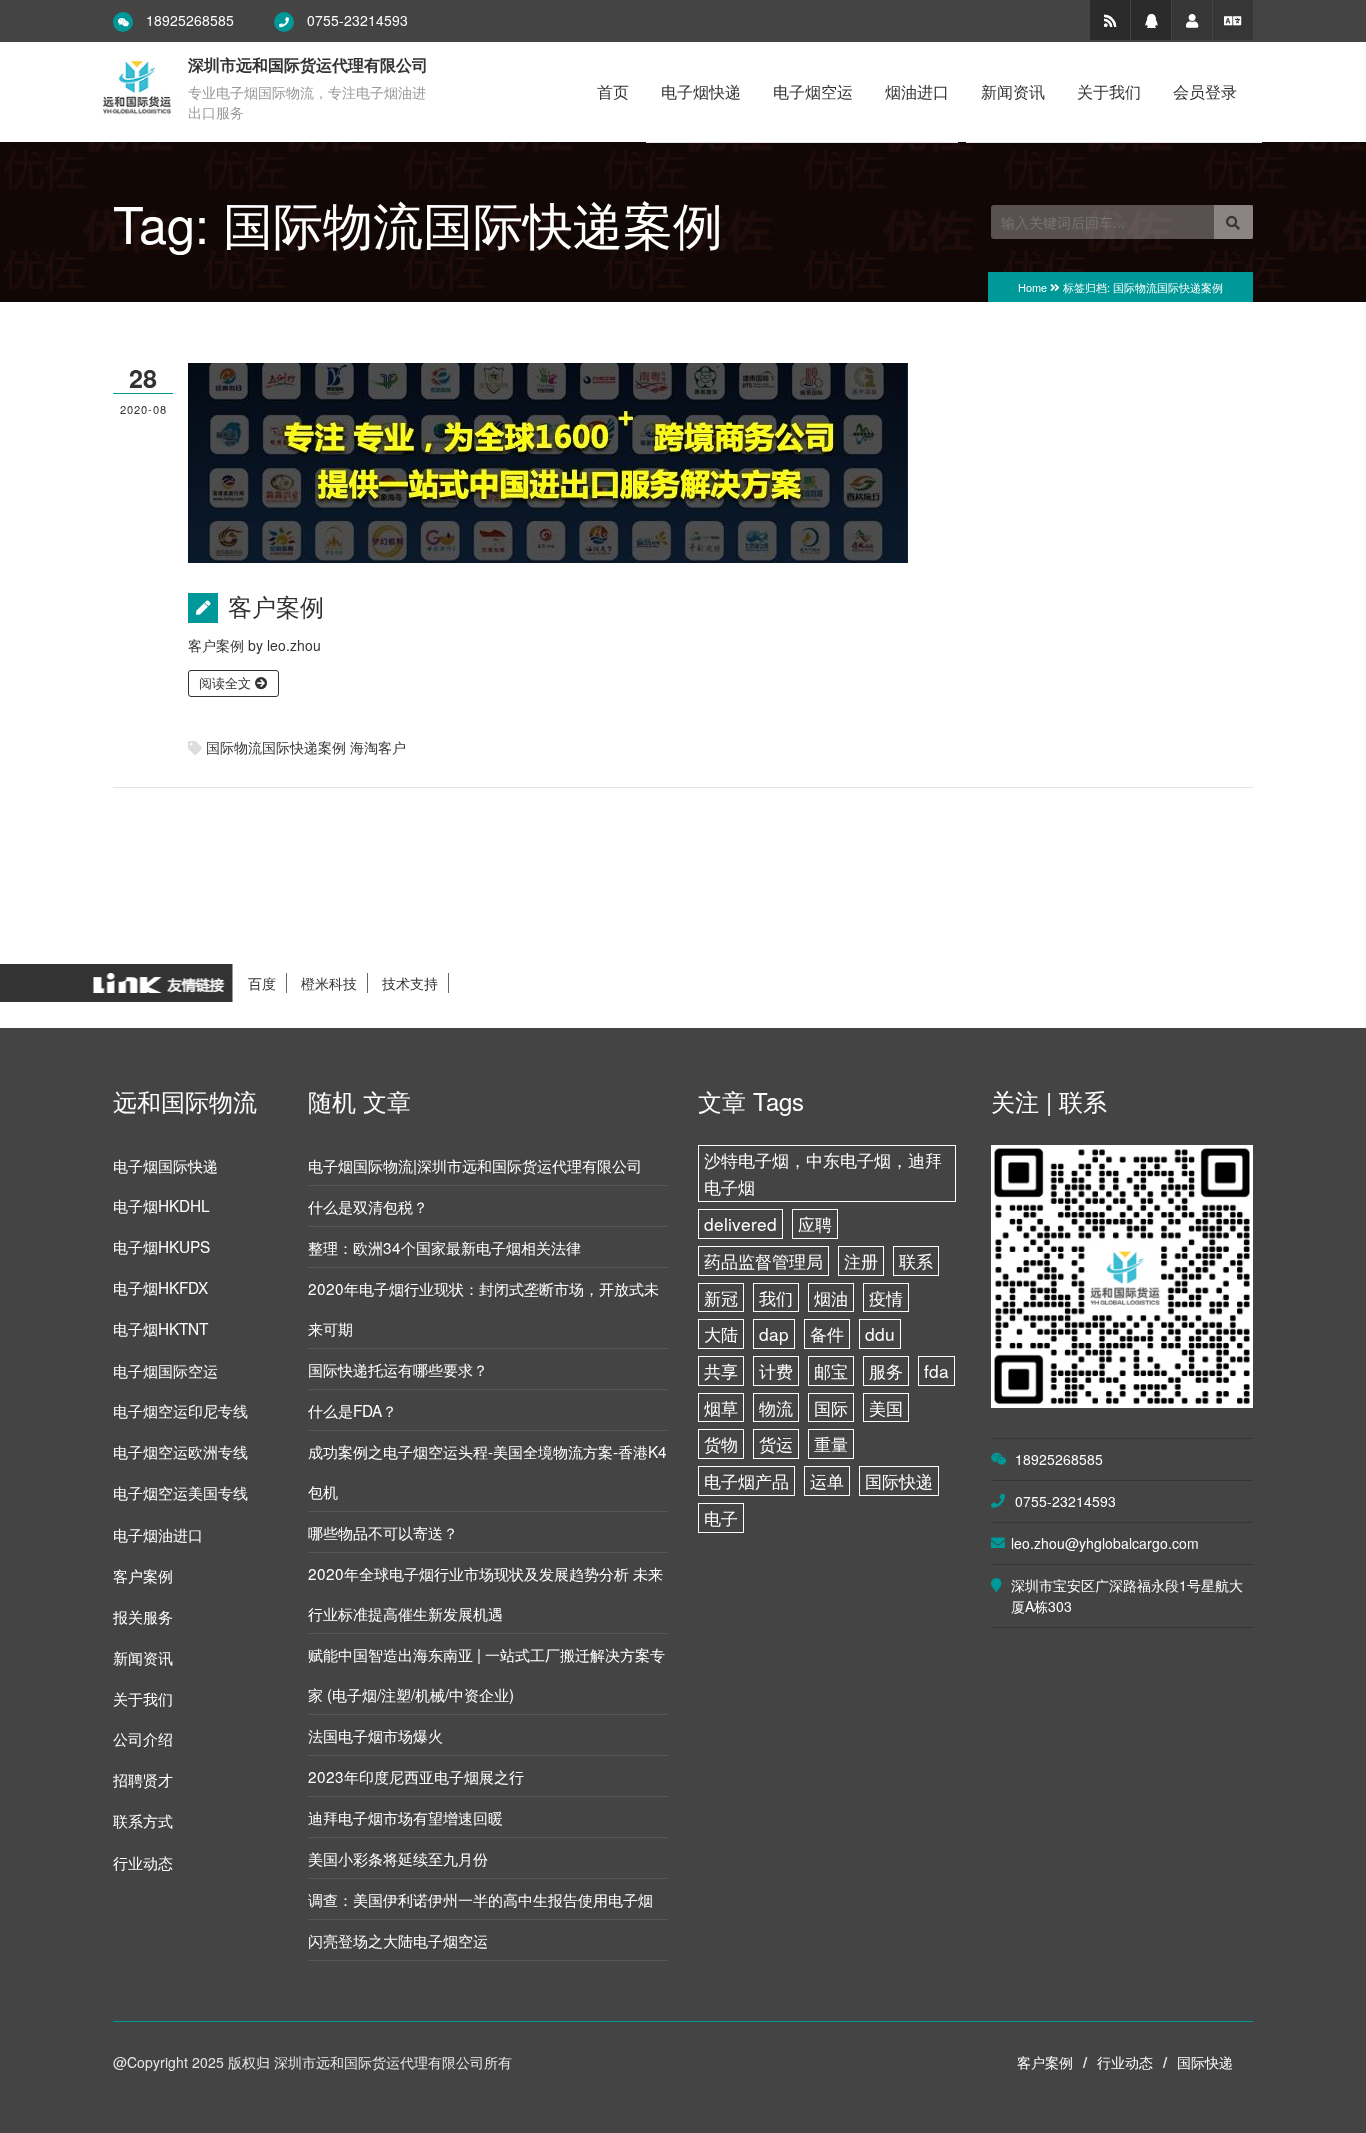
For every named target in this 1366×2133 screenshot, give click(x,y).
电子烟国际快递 (165, 1165)
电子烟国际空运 (165, 1370)
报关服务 (143, 1616)
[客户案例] (548, 461)
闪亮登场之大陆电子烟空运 (398, 1940)
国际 (831, 1407)
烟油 (831, 1297)
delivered (740, 1223)
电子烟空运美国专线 (180, 1492)
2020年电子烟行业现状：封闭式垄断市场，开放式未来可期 (483, 1308)
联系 (916, 1260)
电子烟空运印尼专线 (180, 1410)
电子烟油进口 (158, 1534)
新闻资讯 (1013, 91)
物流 (776, 1407)
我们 (776, 1297)
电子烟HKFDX (160, 1287)
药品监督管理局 (763, 1260)
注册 (861, 1260)
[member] (1192, 20)
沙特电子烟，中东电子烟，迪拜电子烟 (823, 1173)
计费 (776, 1370)
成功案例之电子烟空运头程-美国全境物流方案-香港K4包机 (487, 1471)
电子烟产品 (746, 1480)
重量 (831, 1443)
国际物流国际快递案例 (276, 747)
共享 (721, 1370)
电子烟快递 (701, 91)
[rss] (1110, 20)
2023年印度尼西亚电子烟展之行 (416, 1776)
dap (774, 1333)
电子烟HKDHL (161, 1205)
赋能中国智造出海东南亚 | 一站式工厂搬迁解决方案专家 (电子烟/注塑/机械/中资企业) (486, 1674)
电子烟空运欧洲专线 (180, 1451)
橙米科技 (329, 983)
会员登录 (1205, 91)
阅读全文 (227, 683)
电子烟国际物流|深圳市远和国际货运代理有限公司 (475, 1165)
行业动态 (143, 1862)
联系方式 (143, 1820)
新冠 (721, 1297)
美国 (886, 1407)
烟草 (721, 1407)
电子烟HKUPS (161, 1246)
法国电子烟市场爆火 (375, 1735)
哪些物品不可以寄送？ (383, 1532)
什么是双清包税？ (368, 1206)
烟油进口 (917, 91)
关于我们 (1109, 91)
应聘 (815, 1223)
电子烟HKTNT (160, 1328)
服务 (886, 1370)
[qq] (1151, 20)
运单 (827, 1480)
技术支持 (410, 983)
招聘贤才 (143, 1779)
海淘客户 (378, 747)
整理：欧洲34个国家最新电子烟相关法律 (444, 1247)
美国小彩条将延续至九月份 (398, 1858)
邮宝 (831, 1370)
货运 (776, 1443)
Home (1032, 287)
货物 (721, 1443)
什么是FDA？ (352, 1410)
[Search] (1233, 222)
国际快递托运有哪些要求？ (398, 1369)
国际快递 (899, 1480)
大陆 (721, 1333)
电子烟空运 (813, 91)
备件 (827, 1333)
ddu (880, 1333)
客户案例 (276, 605)
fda (936, 1370)
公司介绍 (143, 1738)
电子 (721, 1517)
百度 (262, 983)
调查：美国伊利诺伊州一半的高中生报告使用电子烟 (480, 1899)
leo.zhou (294, 645)
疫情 (886, 1297)
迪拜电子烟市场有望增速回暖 (405, 1817)
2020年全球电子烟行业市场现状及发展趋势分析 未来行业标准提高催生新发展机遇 (485, 1593)
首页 (613, 91)
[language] (1233, 20)
